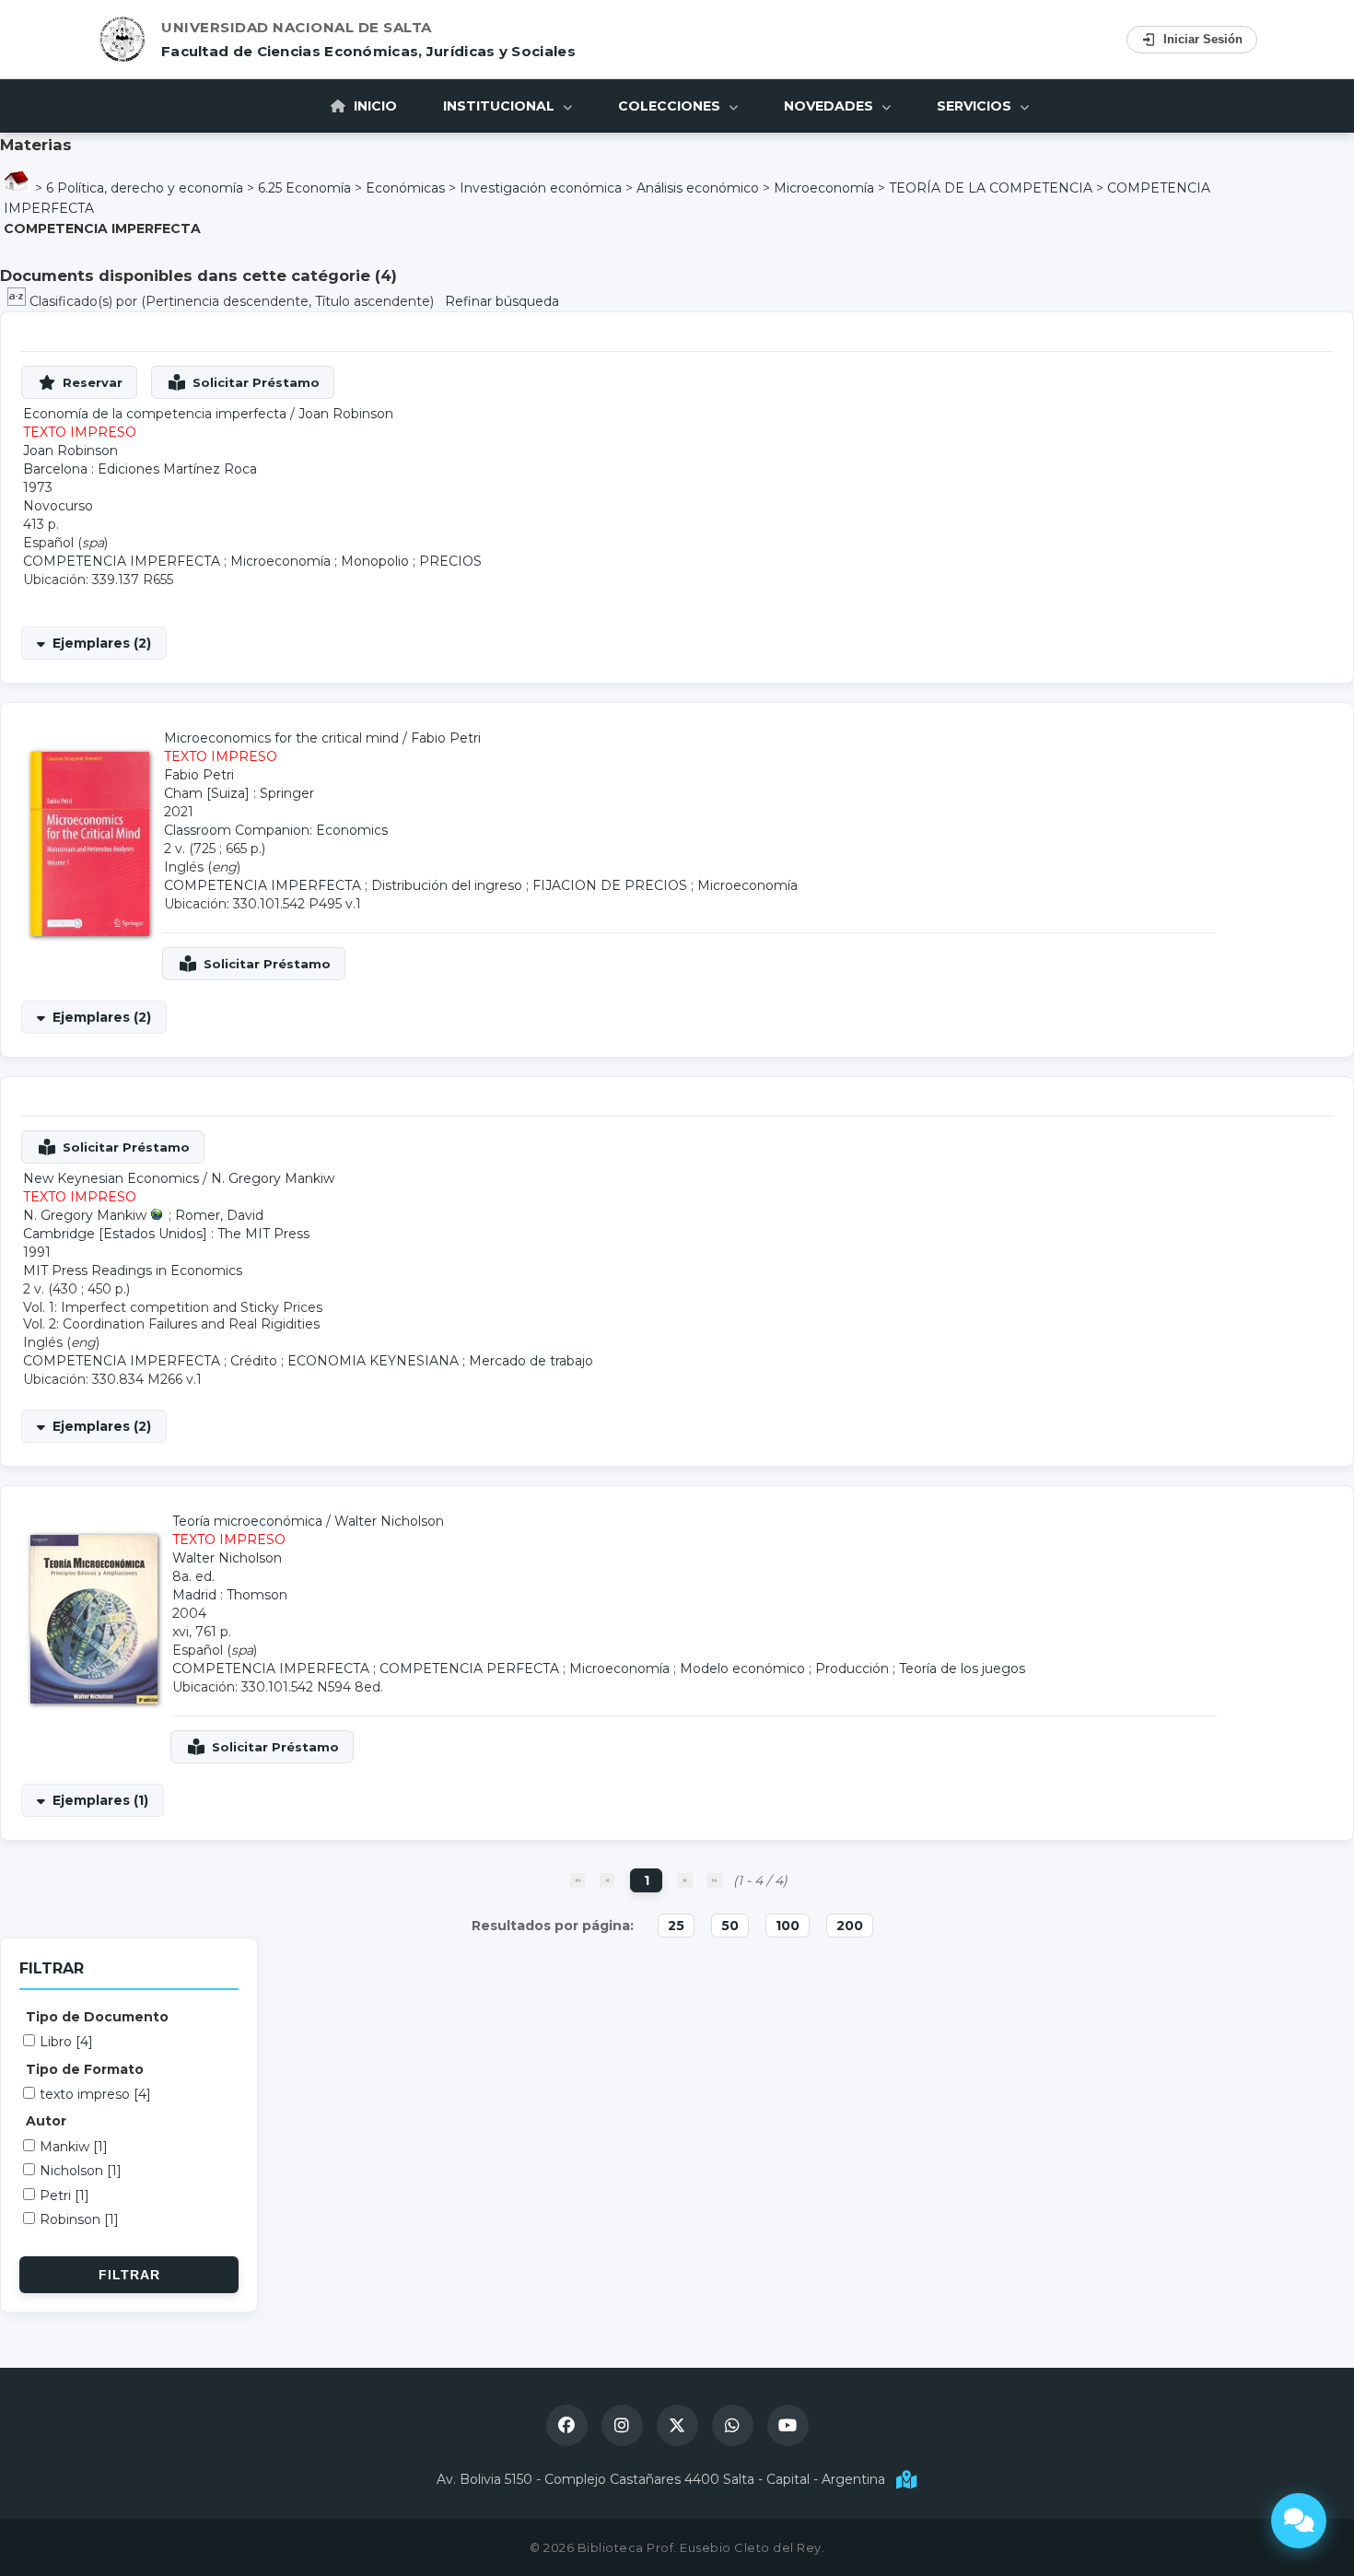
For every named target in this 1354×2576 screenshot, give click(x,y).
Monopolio (375, 561)
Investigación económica (541, 188)
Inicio (374, 106)
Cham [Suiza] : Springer (239, 793)
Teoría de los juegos (962, 1669)
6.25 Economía (304, 188)
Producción (852, 1669)
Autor (46, 2121)
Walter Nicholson (389, 1521)
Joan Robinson (346, 414)
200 (850, 1926)
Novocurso (58, 506)
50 (730, 1926)
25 (676, 1926)
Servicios (976, 106)
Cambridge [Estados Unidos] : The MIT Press (166, 1234)
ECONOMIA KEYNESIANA (373, 1361)
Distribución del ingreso (447, 885)
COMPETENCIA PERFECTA (469, 1669)
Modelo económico (742, 1669)
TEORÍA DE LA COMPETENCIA (991, 188)
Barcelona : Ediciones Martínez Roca (140, 469)
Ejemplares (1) (100, 1800)
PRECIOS (450, 561)
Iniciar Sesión (1203, 39)
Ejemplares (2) (102, 643)
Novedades (830, 106)
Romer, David (219, 1215)
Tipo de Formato (85, 2069)
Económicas (405, 188)
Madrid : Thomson (230, 1595)
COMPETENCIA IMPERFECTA (122, 561)
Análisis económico (698, 188)
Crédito (254, 1361)
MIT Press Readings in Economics (133, 1270)
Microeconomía (824, 188)
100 (788, 1926)
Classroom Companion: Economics (276, 830)
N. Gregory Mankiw (273, 1178)
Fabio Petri (446, 738)
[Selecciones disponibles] (18, 301)
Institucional (501, 106)
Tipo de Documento (97, 2017)
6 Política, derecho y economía (145, 188)
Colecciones (671, 106)
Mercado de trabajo (531, 1361)
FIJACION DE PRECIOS (610, 885)
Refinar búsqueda (502, 301)
